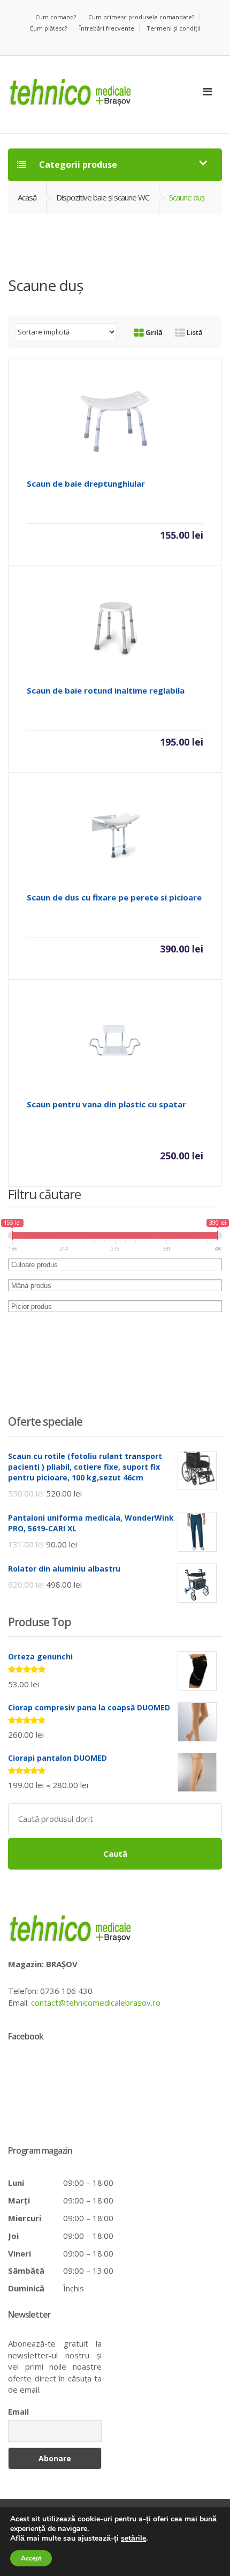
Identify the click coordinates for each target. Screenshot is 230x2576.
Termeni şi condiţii (174, 28)
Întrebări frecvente (107, 28)
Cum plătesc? (48, 28)
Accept (31, 2558)
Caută (115, 1853)
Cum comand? (56, 17)
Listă (194, 332)
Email (18, 2412)
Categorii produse (77, 165)
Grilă (153, 332)
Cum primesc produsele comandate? (141, 17)
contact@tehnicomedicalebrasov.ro (96, 2002)
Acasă (27, 197)
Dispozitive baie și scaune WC (103, 197)
